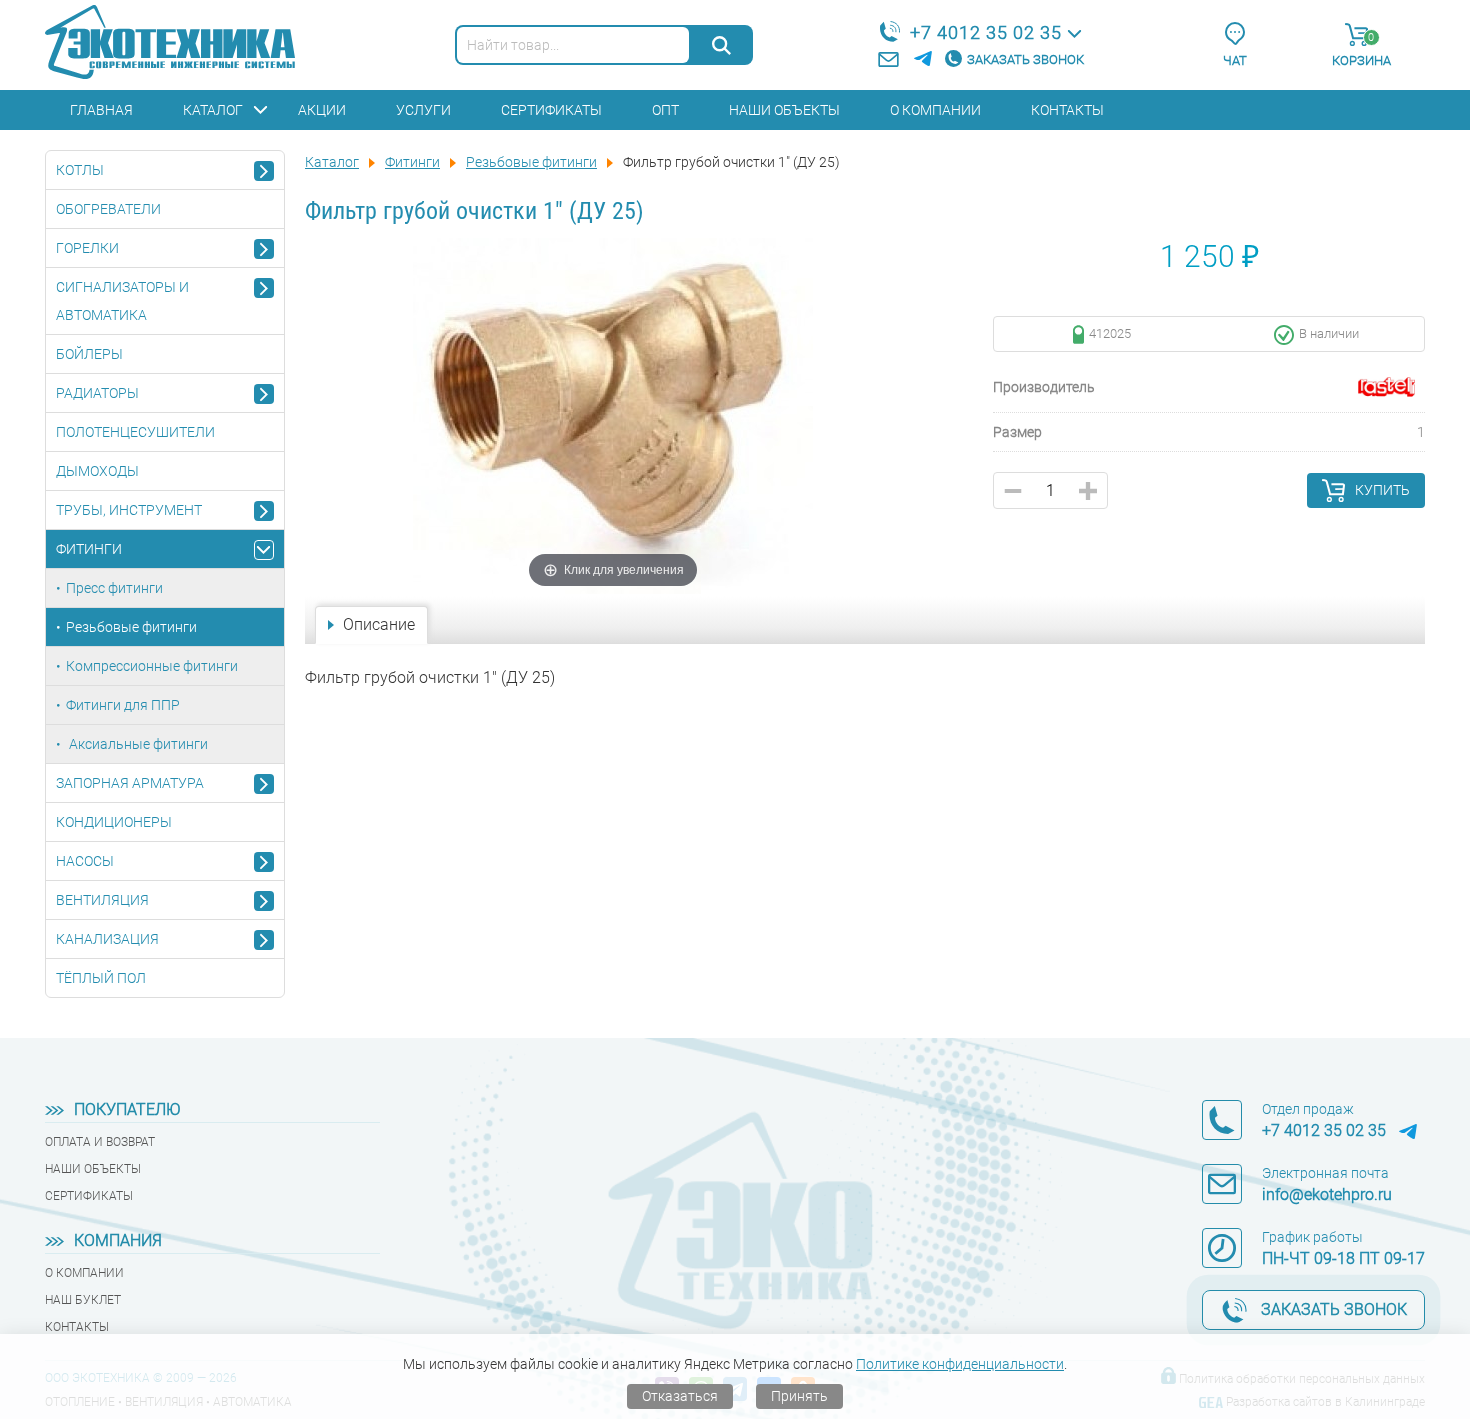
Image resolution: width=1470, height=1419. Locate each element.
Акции (322, 110)
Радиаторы (97, 393)
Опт (665, 110)
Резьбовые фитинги (131, 627)
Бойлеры (89, 354)
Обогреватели (108, 209)
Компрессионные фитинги (152, 666)
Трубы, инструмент (129, 510)
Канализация (107, 939)
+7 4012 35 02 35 (986, 32)
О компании (935, 110)
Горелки (87, 248)
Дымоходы (97, 471)
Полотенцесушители (135, 432)
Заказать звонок (1025, 59)
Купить (1382, 490)
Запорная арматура (130, 783)
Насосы (85, 861)
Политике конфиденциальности (960, 1364)
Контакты (1067, 110)
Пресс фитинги (114, 588)
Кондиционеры (114, 822)
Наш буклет (83, 1300)
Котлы (80, 170)
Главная (101, 110)
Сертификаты (551, 110)
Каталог (213, 110)
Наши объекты (784, 110)
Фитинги (89, 549)
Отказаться (680, 1396)
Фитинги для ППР (123, 705)
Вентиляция (102, 900)
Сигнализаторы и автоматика (122, 301)
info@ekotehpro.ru (1327, 1194)
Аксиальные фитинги (137, 744)
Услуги (423, 110)
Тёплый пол (101, 978)
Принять (799, 1396)
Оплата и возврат (100, 1142)
